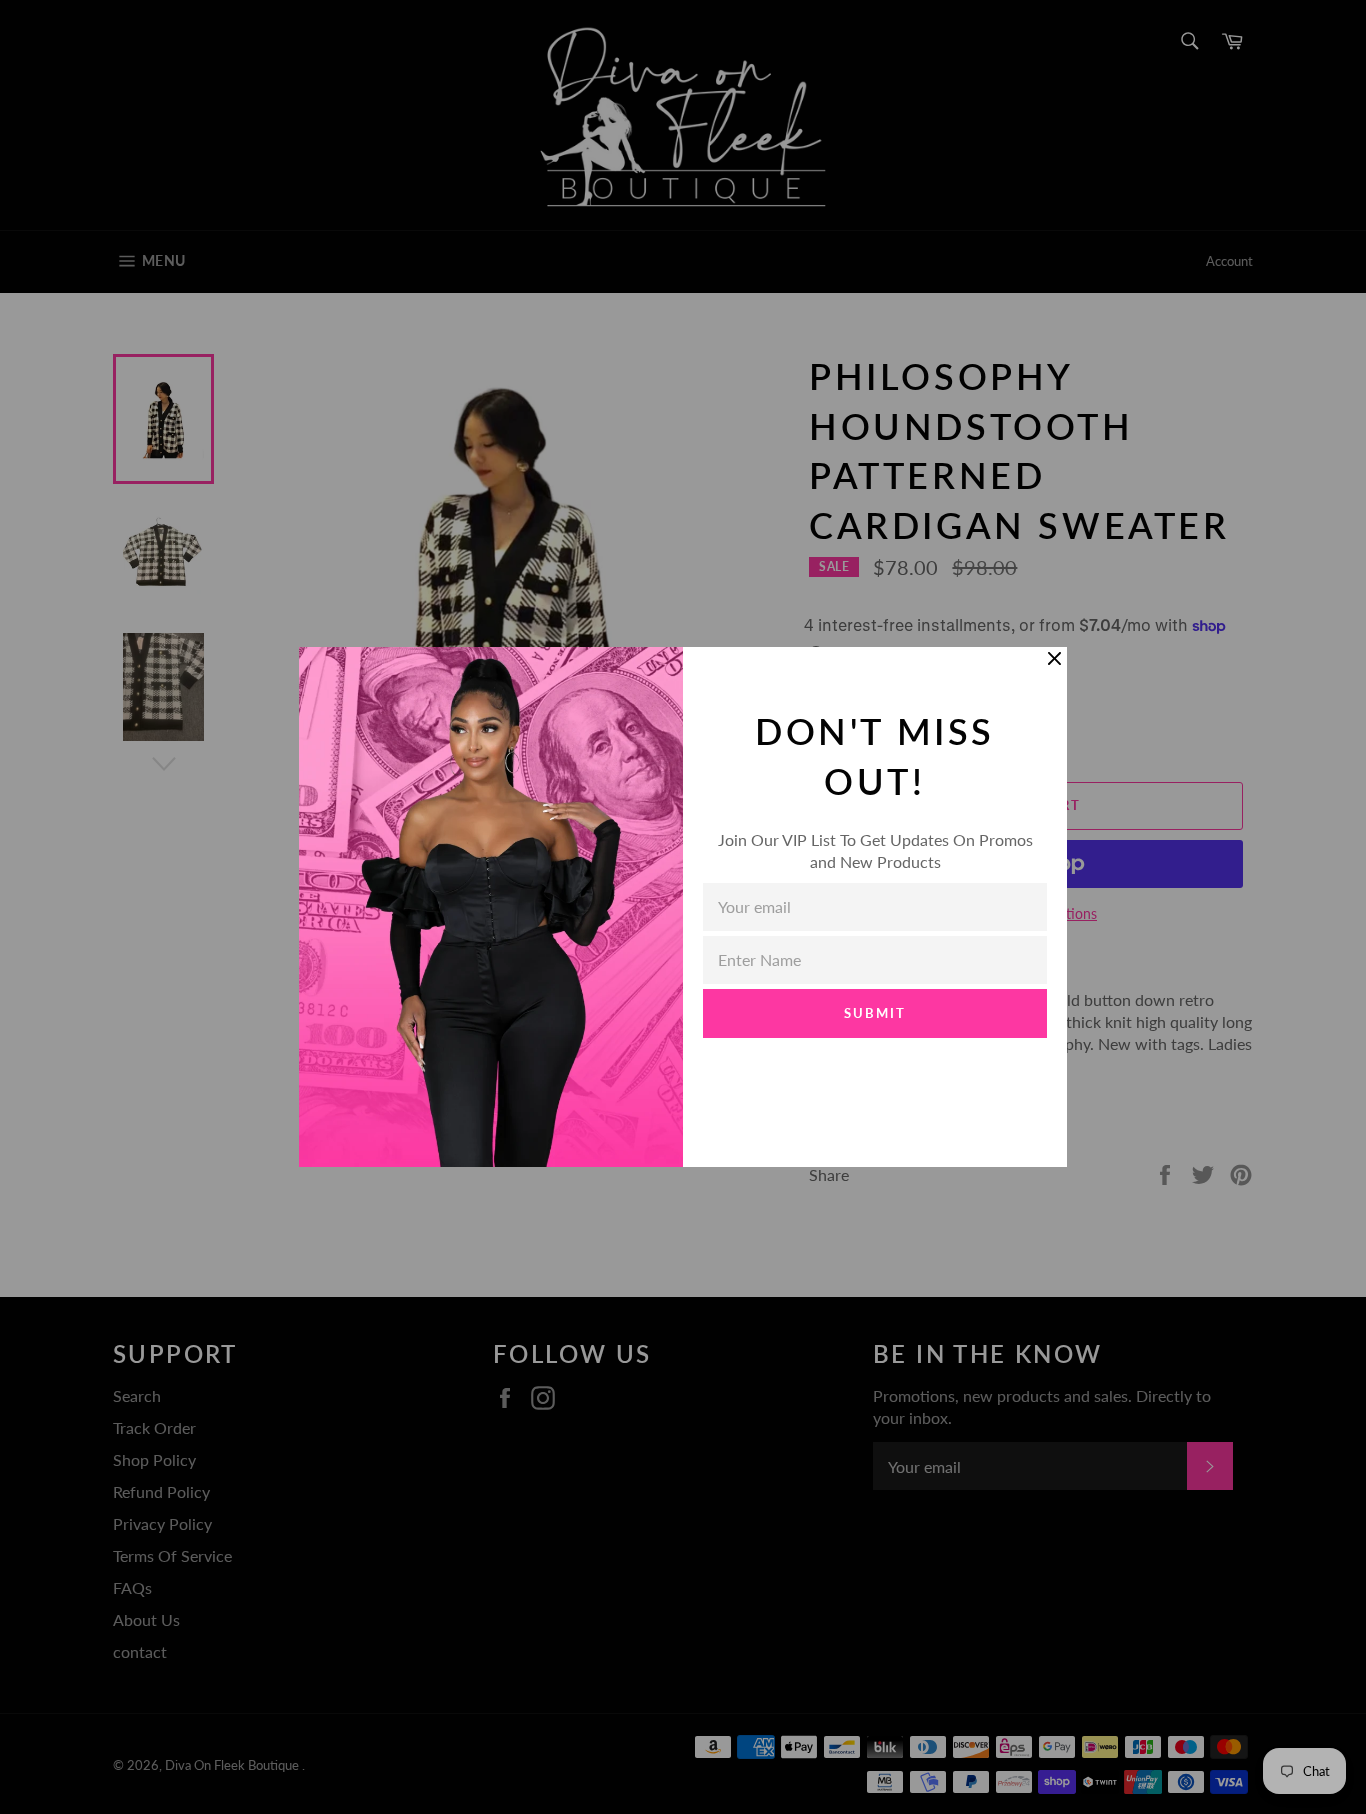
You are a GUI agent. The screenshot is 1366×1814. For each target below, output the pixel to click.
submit (875, 1013)
